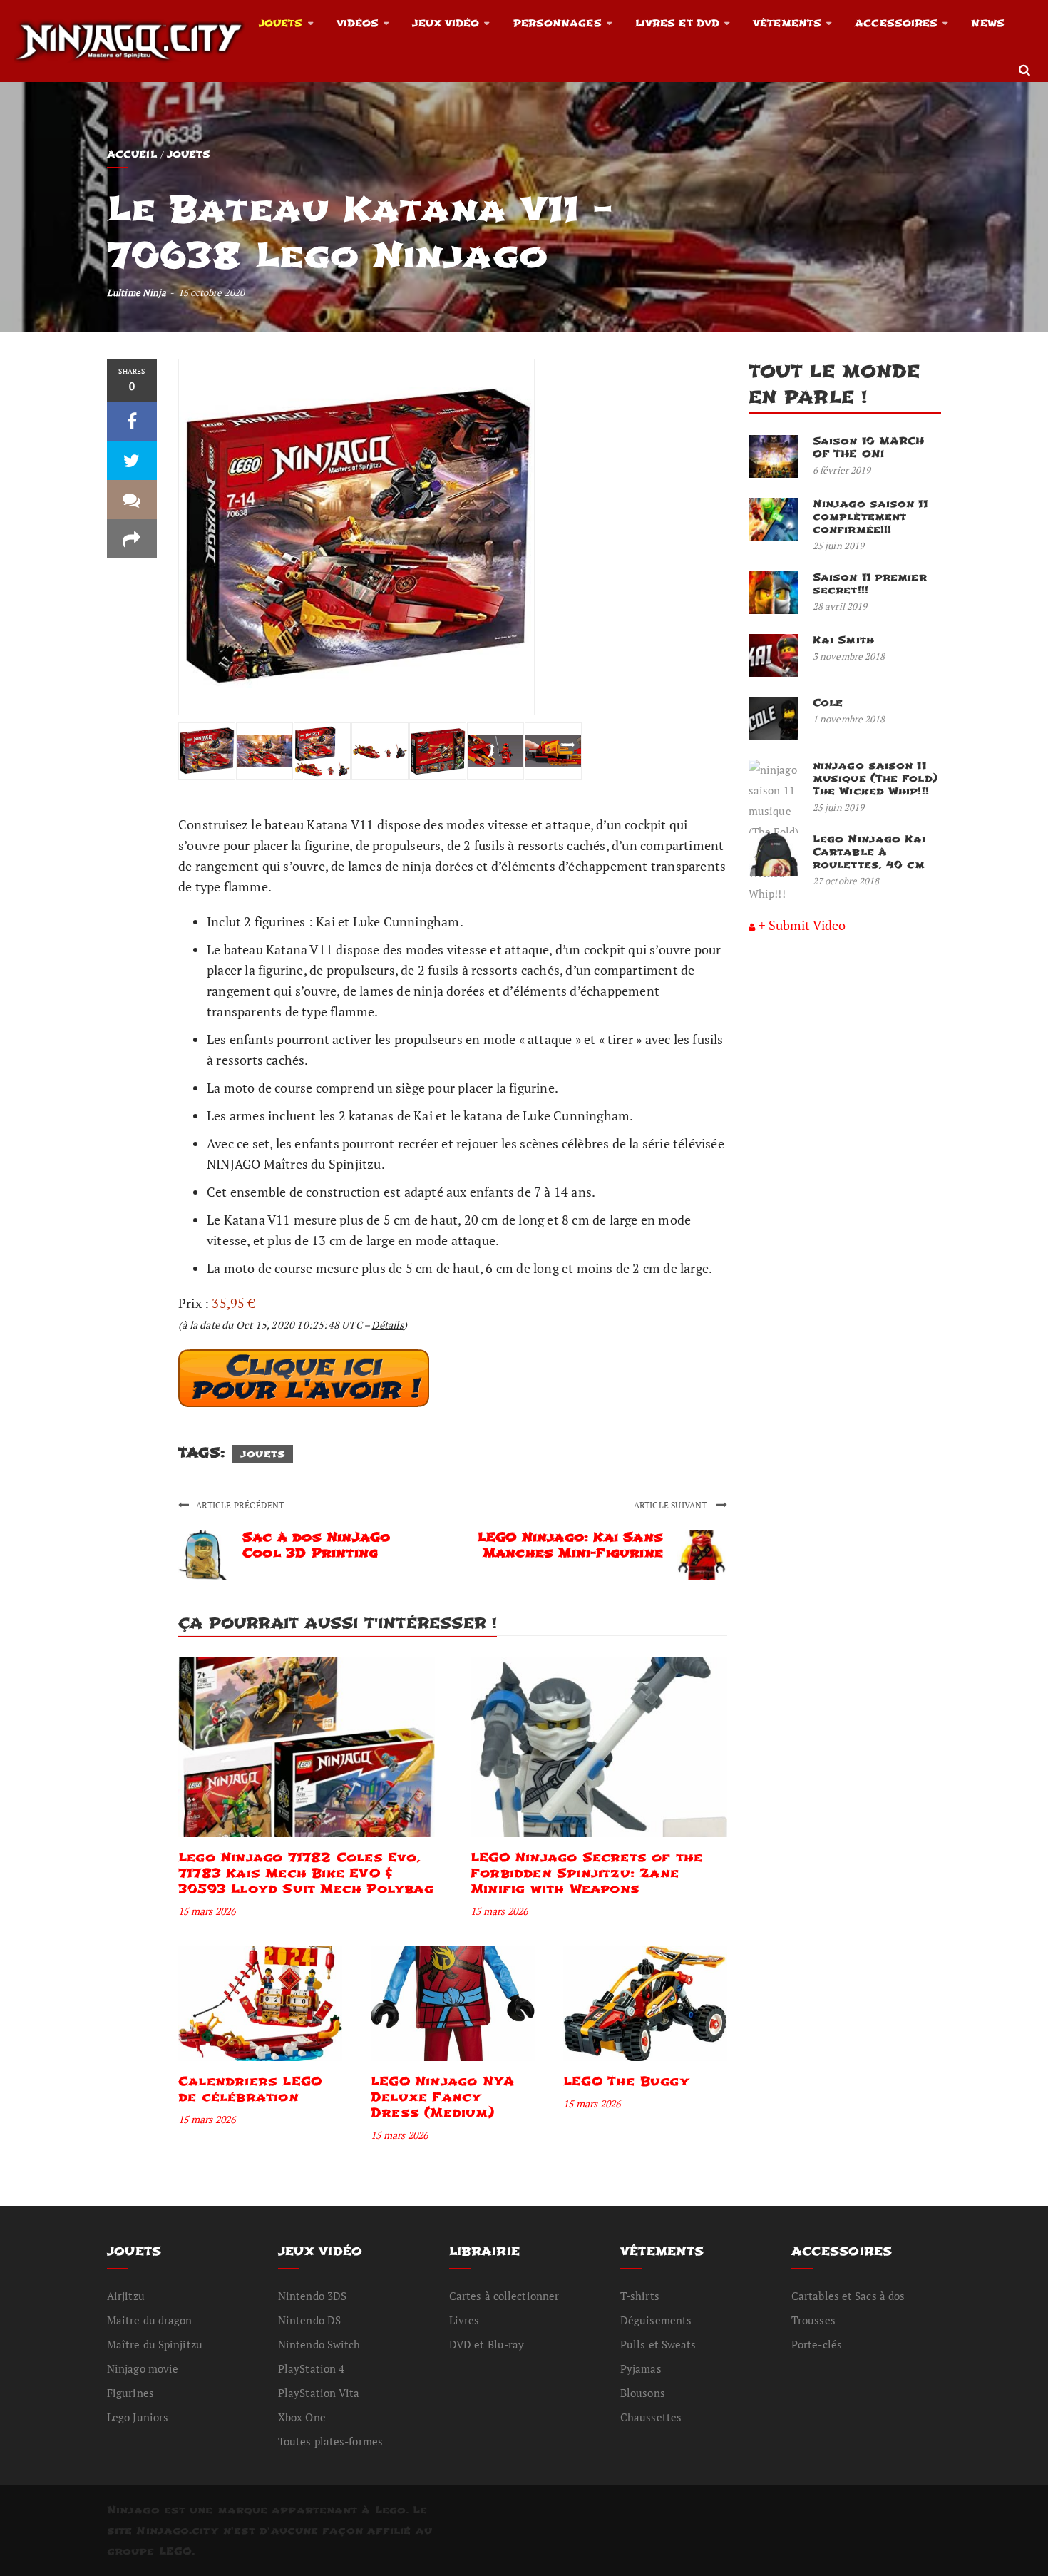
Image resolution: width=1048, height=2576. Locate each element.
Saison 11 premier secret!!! (870, 584)
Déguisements (656, 2320)
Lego (390, 2510)
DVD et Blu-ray (487, 2344)
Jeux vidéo (446, 23)
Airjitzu (126, 2296)
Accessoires (896, 23)
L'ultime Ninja (137, 292)
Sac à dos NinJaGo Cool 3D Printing (316, 1545)
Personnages (558, 23)
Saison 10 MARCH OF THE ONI (869, 448)
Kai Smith (843, 640)
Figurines (130, 2393)
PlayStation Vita (319, 2393)
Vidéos (358, 23)
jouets (263, 1454)
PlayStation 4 (311, 2368)
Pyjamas (641, 2368)
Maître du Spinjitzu (155, 2344)
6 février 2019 (842, 470)
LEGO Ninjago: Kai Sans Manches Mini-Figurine (570, 1545)
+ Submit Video (802, 925)
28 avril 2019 (840, 606)
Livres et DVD (677, 23)
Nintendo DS (309, 2320)
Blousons (643, 2393)
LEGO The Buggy (626, 2081)
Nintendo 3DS (312, 2296)
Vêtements (787, 23)
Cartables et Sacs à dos (848, 2296)
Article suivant (672, 1505)
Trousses (813, 2320)
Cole (828, 703)
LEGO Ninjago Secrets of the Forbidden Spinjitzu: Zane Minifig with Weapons (586, 1873)
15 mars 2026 (207, 1911)
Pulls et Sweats (658, 2344)
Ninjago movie (143, 2368)
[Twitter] (132, 460)
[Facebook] (132, 421)
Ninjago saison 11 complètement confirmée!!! (870, 517)
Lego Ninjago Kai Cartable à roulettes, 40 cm (869, 852)
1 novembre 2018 (849, 719)
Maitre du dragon (150, 2320)
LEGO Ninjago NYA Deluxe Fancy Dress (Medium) (442, 2097)
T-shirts (640, 2296)
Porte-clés (817, 2344)
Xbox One (302, 2417)
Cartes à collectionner (504, 2296)
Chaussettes (651, 2417)
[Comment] (132, 500)
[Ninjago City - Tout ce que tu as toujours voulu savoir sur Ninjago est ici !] (129, 41)
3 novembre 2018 (849, 656)
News (987, 23)
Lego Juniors (138, 2417)
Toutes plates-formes (330, 2441)
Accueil (132, 154)
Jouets (281, 23)
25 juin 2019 (838, 546)
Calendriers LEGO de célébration (250, 2089)
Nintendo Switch (319, 2344)
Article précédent (240, 1505)
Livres (464, 2320)
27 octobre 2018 (846, 881)
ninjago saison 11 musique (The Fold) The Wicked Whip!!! (875, 778)
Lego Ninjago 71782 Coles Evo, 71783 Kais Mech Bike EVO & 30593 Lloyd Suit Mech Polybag (306, 1873)
